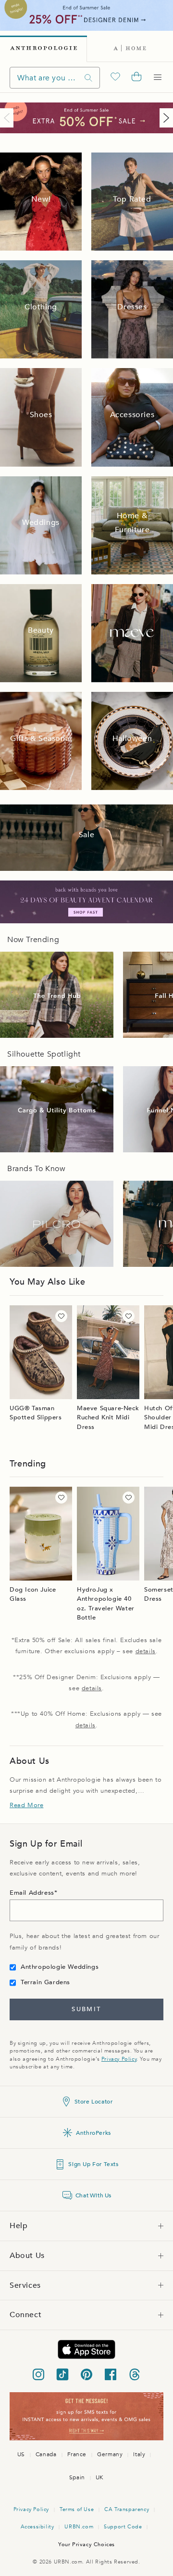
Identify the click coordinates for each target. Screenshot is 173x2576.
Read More (26, 1805)
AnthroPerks (93, 2133)
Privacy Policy (119, 2059)
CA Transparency (127, 2509)
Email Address (32, 1893)
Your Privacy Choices (86, 2544)
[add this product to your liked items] (61, 1316)
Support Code (123, 2527)
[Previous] (9, 118)
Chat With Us (93, 2195)
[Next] (164, 118)
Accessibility (37, 2527)
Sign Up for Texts (93, 2164)
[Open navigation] (158, 77)
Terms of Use (77, 2509)
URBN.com (79, 2527)
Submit (86, 2009)
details (146, 1651)
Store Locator (94, 2102)
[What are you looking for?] (88, 78)
